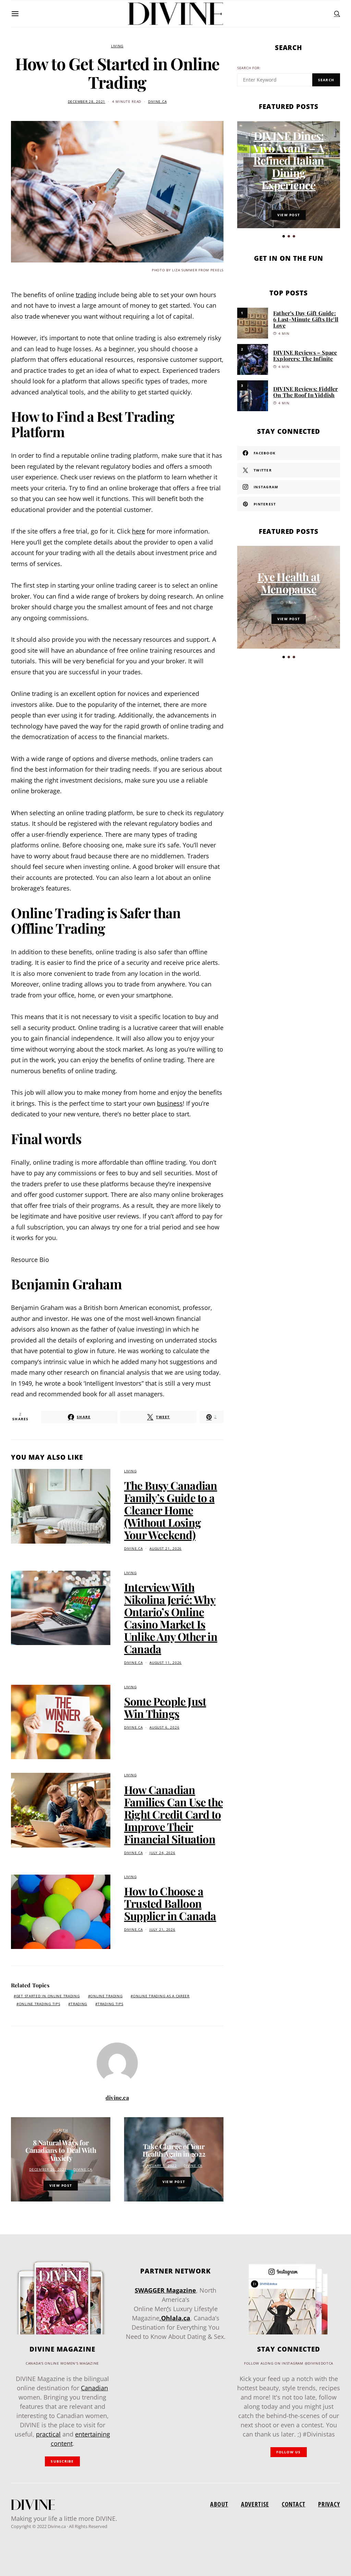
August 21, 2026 (166, 1549)
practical (48, 2434)
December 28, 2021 (87, 102)
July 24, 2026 (162, 1853)
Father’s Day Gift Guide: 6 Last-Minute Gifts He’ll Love (306, 319)
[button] (284, 236)
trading (79, 2004)
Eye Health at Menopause (289, 583)
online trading (106, 1996)
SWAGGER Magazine (165, 2290)
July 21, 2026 (162, 1930)
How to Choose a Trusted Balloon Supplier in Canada (170, 1903)
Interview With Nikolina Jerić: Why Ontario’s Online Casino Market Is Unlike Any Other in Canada (171, 1618)
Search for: (249, 68)
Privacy (329, 2504)
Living (117, 46)
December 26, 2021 (48, 2169)
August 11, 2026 (166, 1663)
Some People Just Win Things (165, 1707)
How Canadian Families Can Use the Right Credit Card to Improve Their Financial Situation (173, 1814)
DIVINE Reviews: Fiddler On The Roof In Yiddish (306, 392)
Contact (294, 2504)
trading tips (111, 2004)
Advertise (255, 2504)
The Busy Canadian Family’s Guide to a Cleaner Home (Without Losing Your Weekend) (171, 1510)
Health (60, 2130)
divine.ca (157, 102)
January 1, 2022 (161, 2166)
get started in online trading (48, 1996)
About (219, 2504)
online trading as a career (161, 1996)
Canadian (94, 2388)
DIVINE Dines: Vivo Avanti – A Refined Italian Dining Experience (289, 160)
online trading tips (40, 2004)
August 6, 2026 (164, 1727)
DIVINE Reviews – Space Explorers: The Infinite (305, 355)
